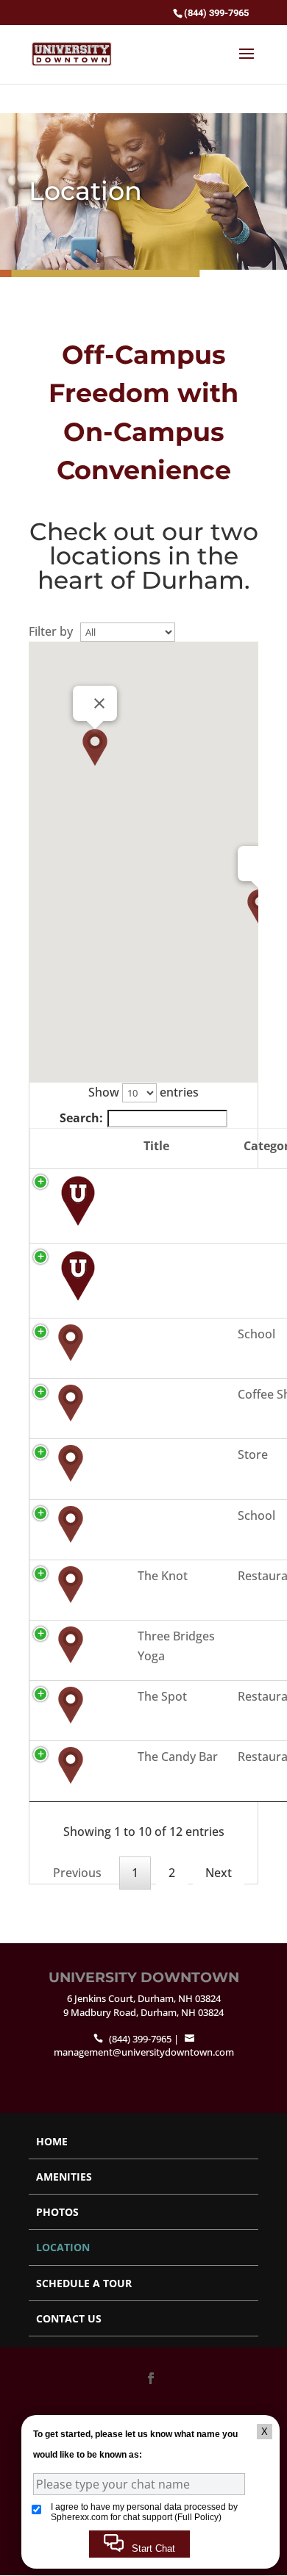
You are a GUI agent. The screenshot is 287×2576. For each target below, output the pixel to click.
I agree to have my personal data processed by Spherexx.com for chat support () (144, 2512)
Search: (81, 1118)
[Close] (99, 703)
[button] (95, 747)
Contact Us (69, 2318)
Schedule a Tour (84, 2283)
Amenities (64, 2177)
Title (156, 1146)
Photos (57, 2212)
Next (219, 1873)
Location (63, 2247)
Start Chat (152, 2548)
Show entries (143, 1092)
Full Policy (198, 2517)
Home (52, 2141)
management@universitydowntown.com (144, 2052)
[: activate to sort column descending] (81, 1148)
